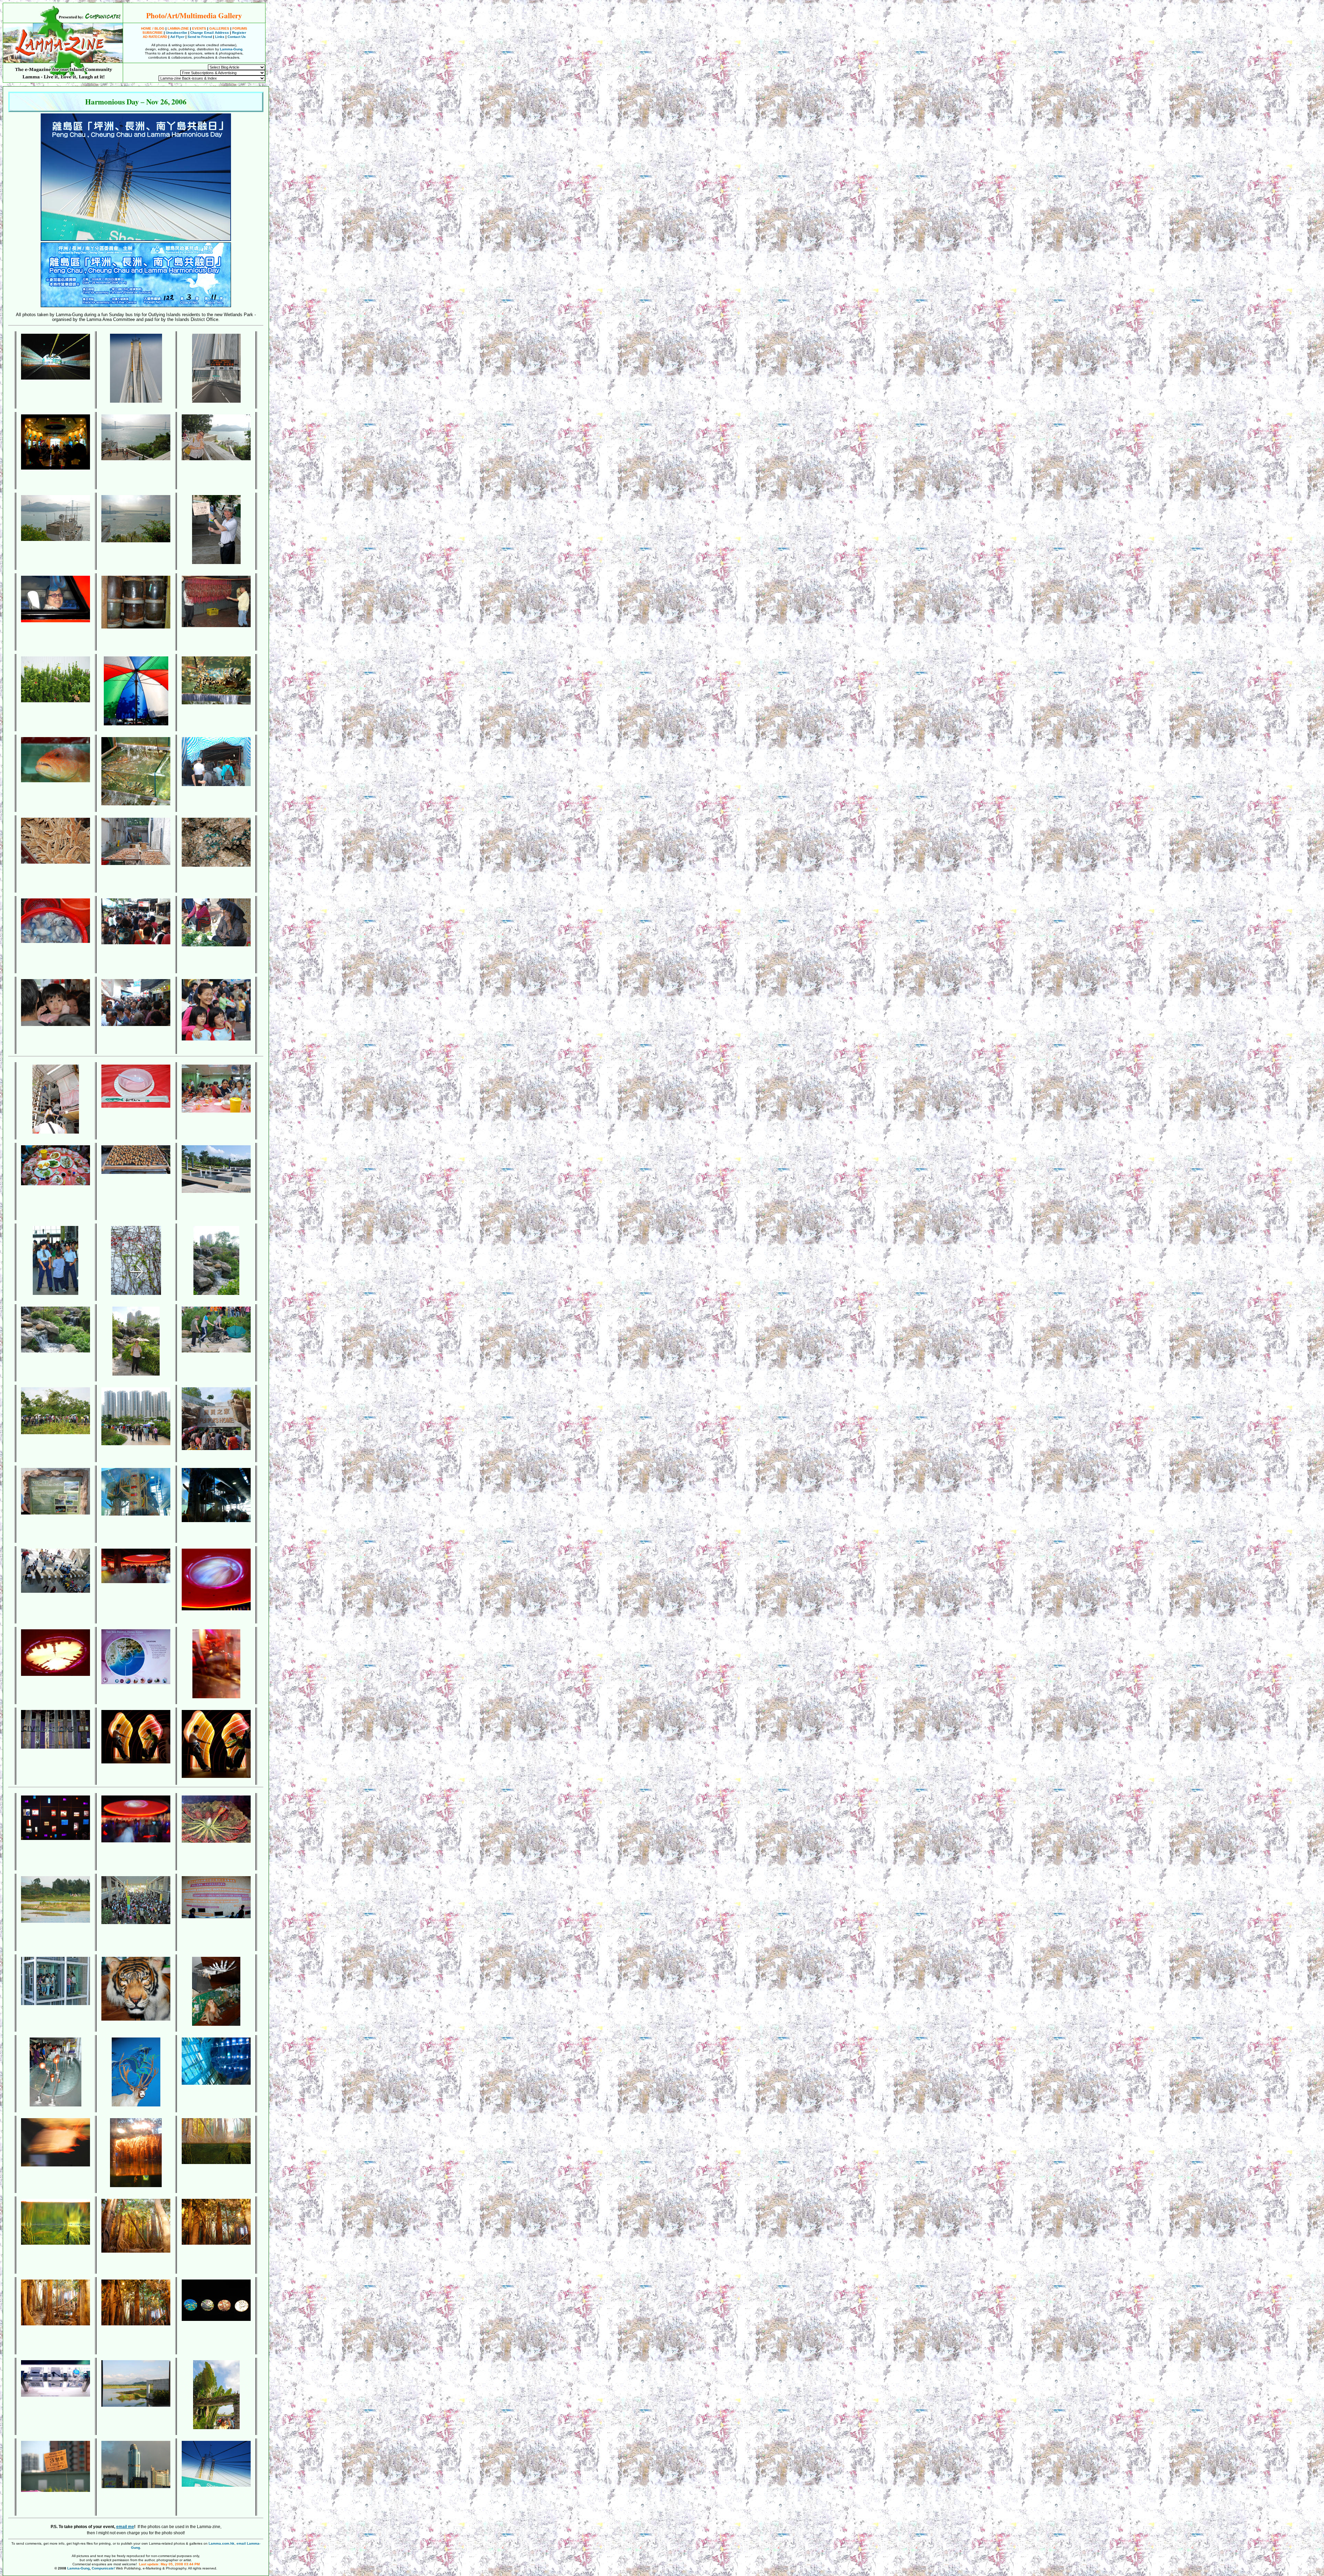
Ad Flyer (177, 37)
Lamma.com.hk (222, 2543)
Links (220, 37)
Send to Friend (200, 37)
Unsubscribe (177, 33)
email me (125, 2527)
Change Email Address (210, 33)
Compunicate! (103, 2568)
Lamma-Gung (231, 49)
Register (239, 33)
